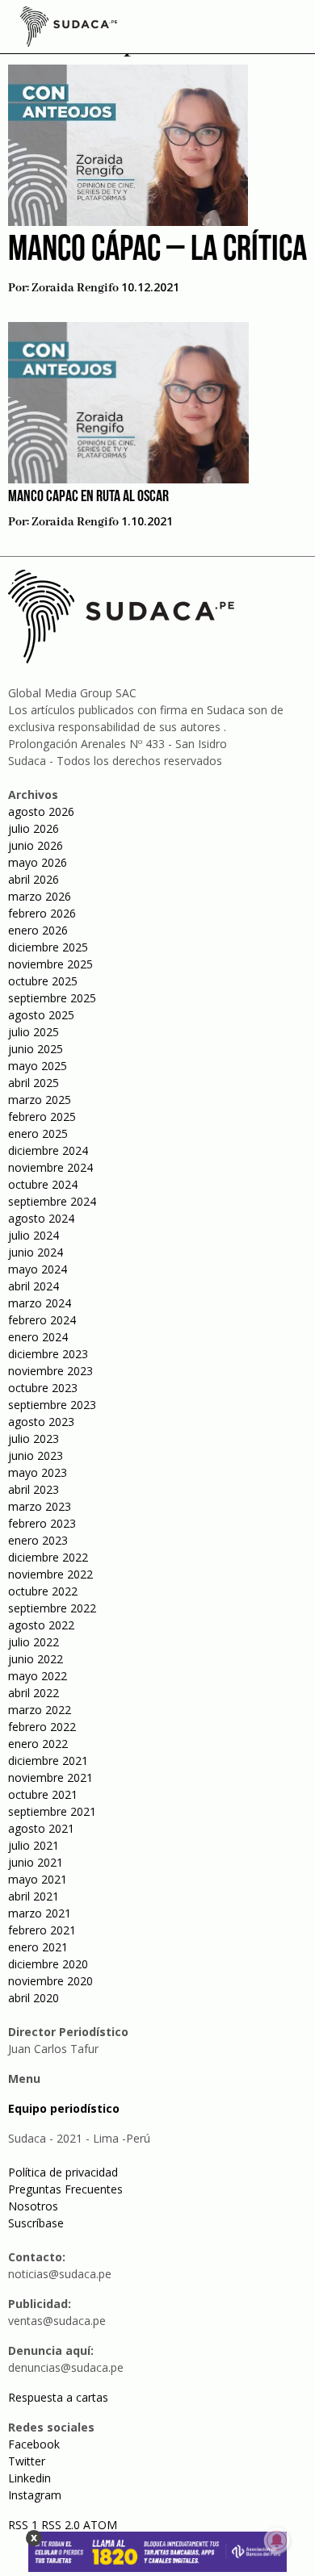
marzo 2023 (40, 1506)
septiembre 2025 (52, 998)
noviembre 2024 (50, 1167)
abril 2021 (34, 1896)
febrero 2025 (42, 1117)
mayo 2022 (38, 1676)
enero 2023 (38, 1540)
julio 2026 (34, 828)
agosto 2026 (41, 811)
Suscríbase (36, 2223)
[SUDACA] (69, 29)
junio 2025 (36, 1049)
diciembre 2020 (48, 1964)
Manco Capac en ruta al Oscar (88, 497)
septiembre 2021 (52, 1811)
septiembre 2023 (52, 1405)
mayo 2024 (38, 1269)
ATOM (100, 2525)
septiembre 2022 (52, 1608)
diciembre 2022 (48, 1557)
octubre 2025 (43, 981)
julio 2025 (34, 1032)
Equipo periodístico (64, 2108)
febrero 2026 (42, 913)
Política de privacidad (63, 2172)
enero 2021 (38, 1947)
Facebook (34, 2444)
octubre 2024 (43, 1184)
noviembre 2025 (50, 964)
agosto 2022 (41, 1625)
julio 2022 (34, 1642)
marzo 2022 (40, 1710)
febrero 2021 (42, 1930)
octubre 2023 (43, 1388)
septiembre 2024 (52, 1201)
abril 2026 (34, 879)
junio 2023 (36, 1455)
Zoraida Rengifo (75, 288)
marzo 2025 (40, 1100)
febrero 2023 (42, 1523)
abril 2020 (34, 1998)
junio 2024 (36, 1252)
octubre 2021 (43, 1794)
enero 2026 (38, 930)
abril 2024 (34, 1286)
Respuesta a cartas (58, 2397)
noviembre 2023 (50, 1371)
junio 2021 (36, 1862)
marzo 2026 (40, 896)
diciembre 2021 (48, 1761)
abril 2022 (34, 1693)
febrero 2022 (42, 1727)
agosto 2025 (41, 1015)
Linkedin (29, 2478)
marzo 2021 (40, 1913)
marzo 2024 (40, 1303)
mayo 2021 (38, 1879)
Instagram (35, 2495)
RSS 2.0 (61, 2525)
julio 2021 (34, 1845)
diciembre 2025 (48, 947)
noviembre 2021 (50, 1777)
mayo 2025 (38, 1066)
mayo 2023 (38, 1472)
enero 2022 (38, 1744)
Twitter (27, 2461)
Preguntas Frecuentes (65, 2189)
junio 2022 (36, 1659)
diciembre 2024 (48, 1150)
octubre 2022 (43, 1591)
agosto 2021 (41, 1828)
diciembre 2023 (48, 1354)
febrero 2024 (42, 1320)
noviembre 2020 (50, 1981)
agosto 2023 (41, 1422)
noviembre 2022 (50, 1574)
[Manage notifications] (277, 2540)
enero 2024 (38, 1337)
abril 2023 (34, 1489)
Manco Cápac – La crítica (157, 251)
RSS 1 (25, 2525)
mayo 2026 (38, 862)
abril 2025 (34, 1083)
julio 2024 (34, 1235)
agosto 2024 (41, 1218)
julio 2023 (34, 1439)
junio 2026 (36, 845)
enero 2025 (38, 1133)
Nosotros (33, 2206)
